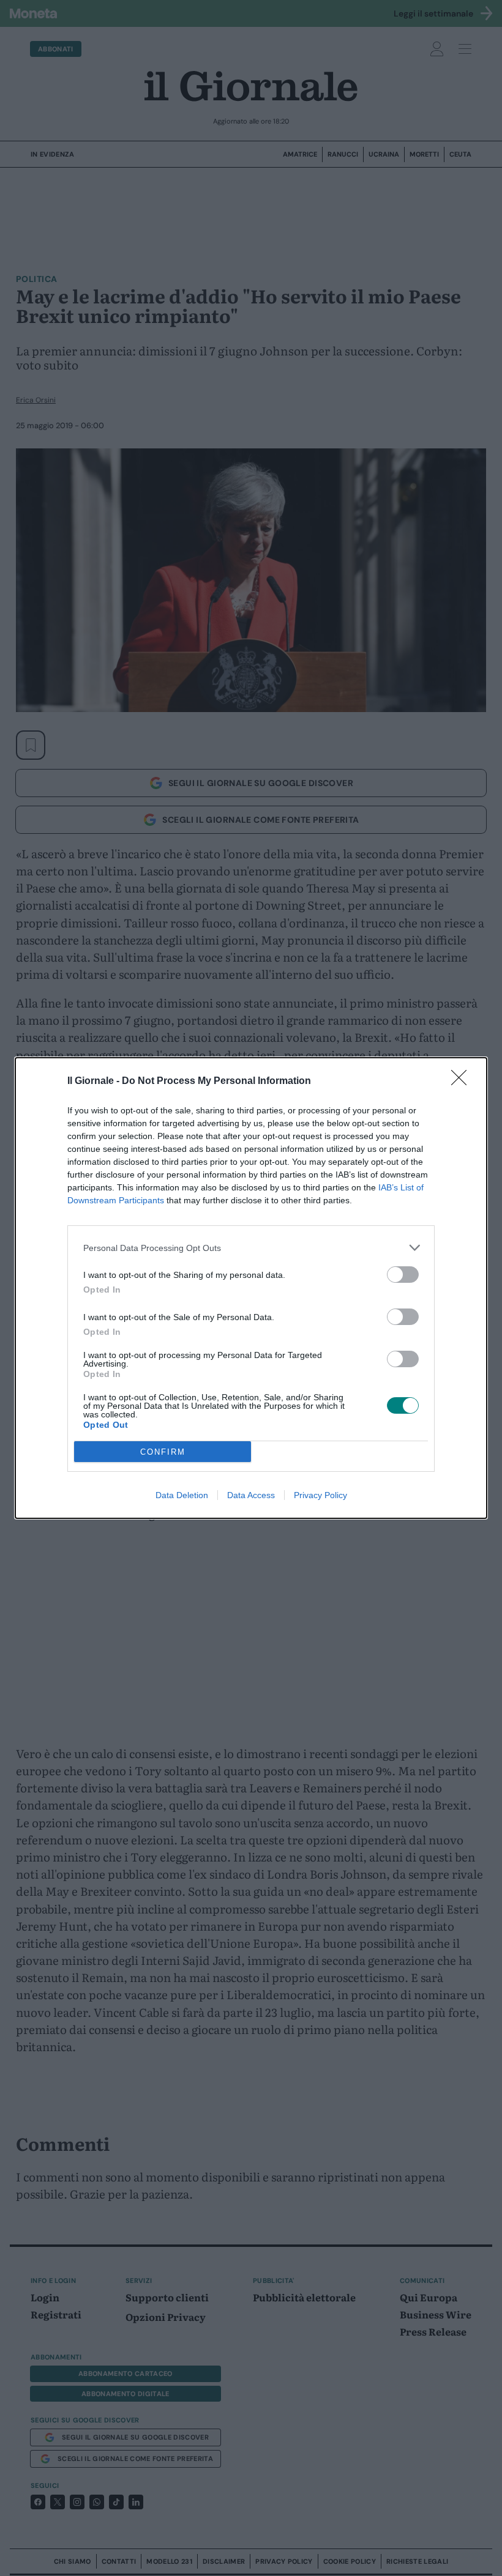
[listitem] (251, 1248)
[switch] (403, 1275)
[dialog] (251, 1288)
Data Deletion (182, 1495)
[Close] (463, 1082)
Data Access (251, 1495)
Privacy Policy (320, 1495)
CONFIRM (163, 1452)
